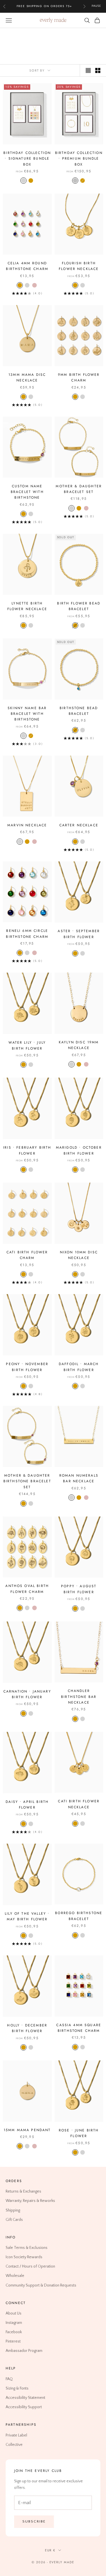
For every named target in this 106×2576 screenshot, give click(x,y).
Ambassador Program (24, 2351)
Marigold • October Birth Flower (79, 1150)
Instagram (14, 2323)
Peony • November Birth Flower (27, 1367)
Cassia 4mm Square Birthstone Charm (79, 2028)
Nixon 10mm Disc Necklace (79, 1255)
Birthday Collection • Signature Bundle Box (27, 159)
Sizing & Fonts (17, 2388)
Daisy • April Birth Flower (27, 1805)
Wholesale (15, 2276)
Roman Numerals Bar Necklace (79, 1478)
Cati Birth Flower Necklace (79, 1804)
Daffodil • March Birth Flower (79, 1367)
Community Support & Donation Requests (41, 2285)
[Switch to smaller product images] (98, 70)
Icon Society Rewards (24, 2257)
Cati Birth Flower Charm (27, 1255)
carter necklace (79, 825)
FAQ (9, 2379)
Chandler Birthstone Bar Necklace (79, 1697)
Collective (14, 2445)
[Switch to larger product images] (88, 70)
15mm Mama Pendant (27, 2130)
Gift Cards (14, 2220)
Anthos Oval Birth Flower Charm (27, 1589)
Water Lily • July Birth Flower (27, 1045)
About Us (14, 2313)
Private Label (16, 2435)
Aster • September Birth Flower (79, 934)
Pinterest (13, 2341)
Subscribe (34, 2521)
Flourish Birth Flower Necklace (79, 266)
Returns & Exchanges (23, 2191)
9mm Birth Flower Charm (79, 378)
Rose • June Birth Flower (79, 2133)
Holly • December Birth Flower (27, 2028)
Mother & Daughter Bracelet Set (79, 489)
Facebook (14, 2332)
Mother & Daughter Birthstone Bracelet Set (27, 1481)
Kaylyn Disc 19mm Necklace (79, 1045)
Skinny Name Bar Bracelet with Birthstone (27, 714)
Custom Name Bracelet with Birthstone (27, 492)
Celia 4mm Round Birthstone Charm (27, 266)
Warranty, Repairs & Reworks (30, 2201)
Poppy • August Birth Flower (79, 1589)
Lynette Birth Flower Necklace (27, 606)
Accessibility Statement (25, 2398)
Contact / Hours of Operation (30, 2266)
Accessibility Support (24, 2407)
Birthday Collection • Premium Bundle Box (79, 159)
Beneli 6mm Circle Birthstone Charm (27, 934)
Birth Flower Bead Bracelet (79, 606)
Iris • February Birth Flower (27, 1150)
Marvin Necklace (27, 825)
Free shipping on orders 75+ (45, 6)
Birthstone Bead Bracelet (79, 711)
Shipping (13, 2210)
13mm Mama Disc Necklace (27, 378)
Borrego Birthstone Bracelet (79, 1916)
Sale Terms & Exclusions (27, 2248)
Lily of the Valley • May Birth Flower (27, 1916)
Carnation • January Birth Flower (27, 1694)
